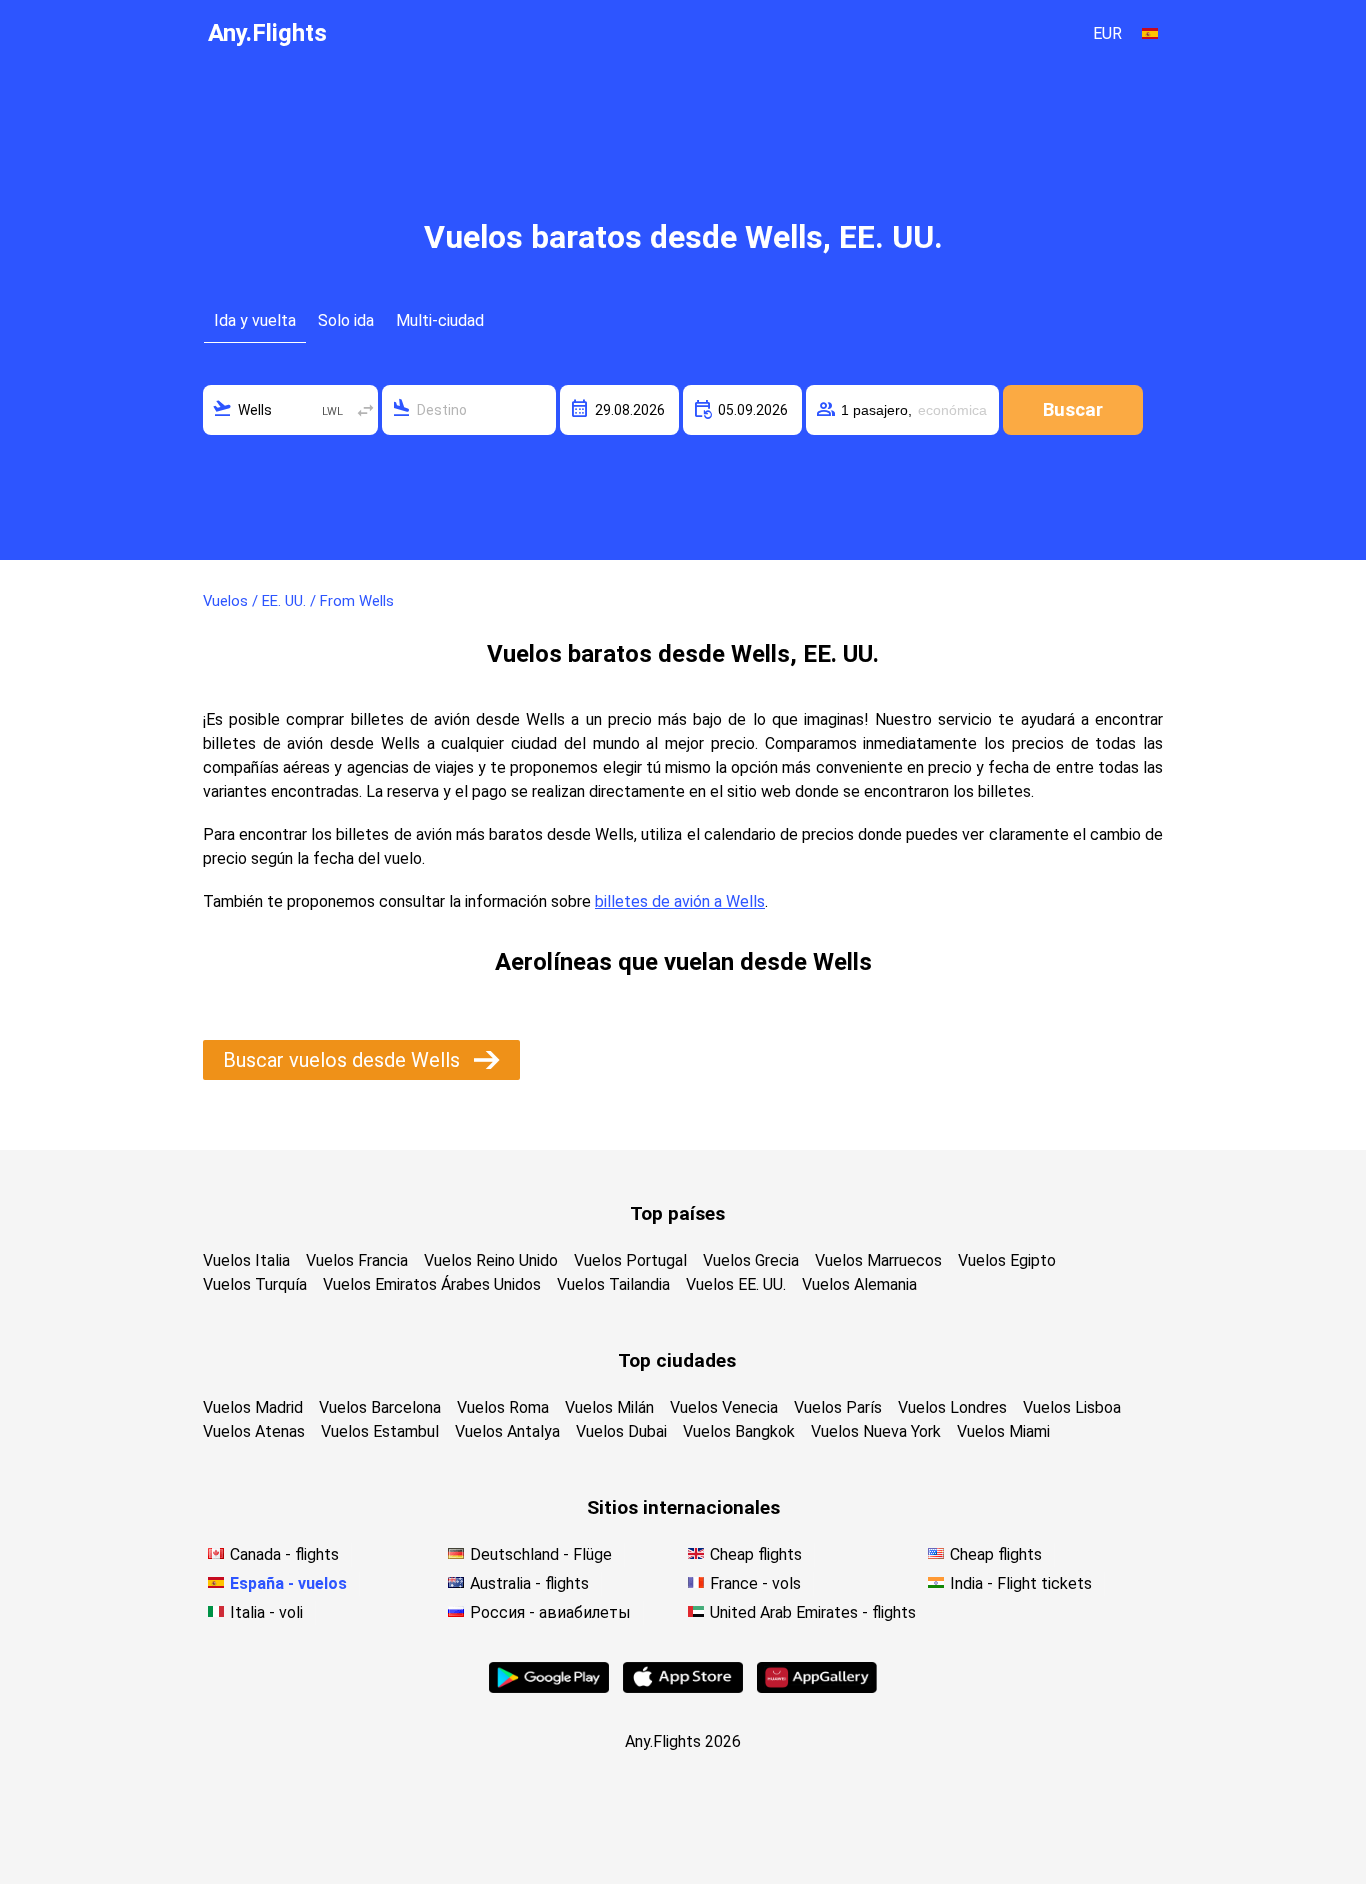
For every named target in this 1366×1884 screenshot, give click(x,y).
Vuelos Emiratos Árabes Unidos (432, 1284)
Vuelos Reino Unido (491, 1260)
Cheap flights (756, 1554)
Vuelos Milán (609, 1407)
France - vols (755, 1583)
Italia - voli (266, 1612)
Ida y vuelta (255, 320)
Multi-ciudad (440, 320)
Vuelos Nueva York (876, 1431)
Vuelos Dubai (621, 1431)
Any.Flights (267, 33)
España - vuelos (288, 1583)
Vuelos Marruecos (878, 1260)
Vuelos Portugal (630, 1260)
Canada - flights (284, 1554)
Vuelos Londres (952, 1407)
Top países (677, 1213)
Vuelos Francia (357, 1260)
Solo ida (346, 320)
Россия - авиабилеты (550, 1612)
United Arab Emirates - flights (813, 1612)
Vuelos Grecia (751, 1260)
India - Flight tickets (1021, 1583)
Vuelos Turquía (255, 1284)
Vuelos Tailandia (613, 1284)
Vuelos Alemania (859, 1284)
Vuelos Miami (1003, 1431)
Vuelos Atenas (254, 1431)
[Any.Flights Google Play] (549, 1687)
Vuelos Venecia (724, 1407)
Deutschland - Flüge (541, 1554)
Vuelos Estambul (380, 1431)
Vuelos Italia (246, 1260)
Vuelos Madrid (253, 1407)
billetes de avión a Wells (680, 901)
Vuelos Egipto (1007, 1260)
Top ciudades (677, 1360)
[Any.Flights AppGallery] (817, 1687)
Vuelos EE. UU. (736, 1284)
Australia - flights (529, 1583)
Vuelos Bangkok (739, 1431)
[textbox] (290, 410)
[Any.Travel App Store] (683, 1687)
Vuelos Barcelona (380, 1407)
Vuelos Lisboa (1072, 1407)
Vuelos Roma (503, 1407)
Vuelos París (838, 1407)
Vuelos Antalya (507, 1431)
